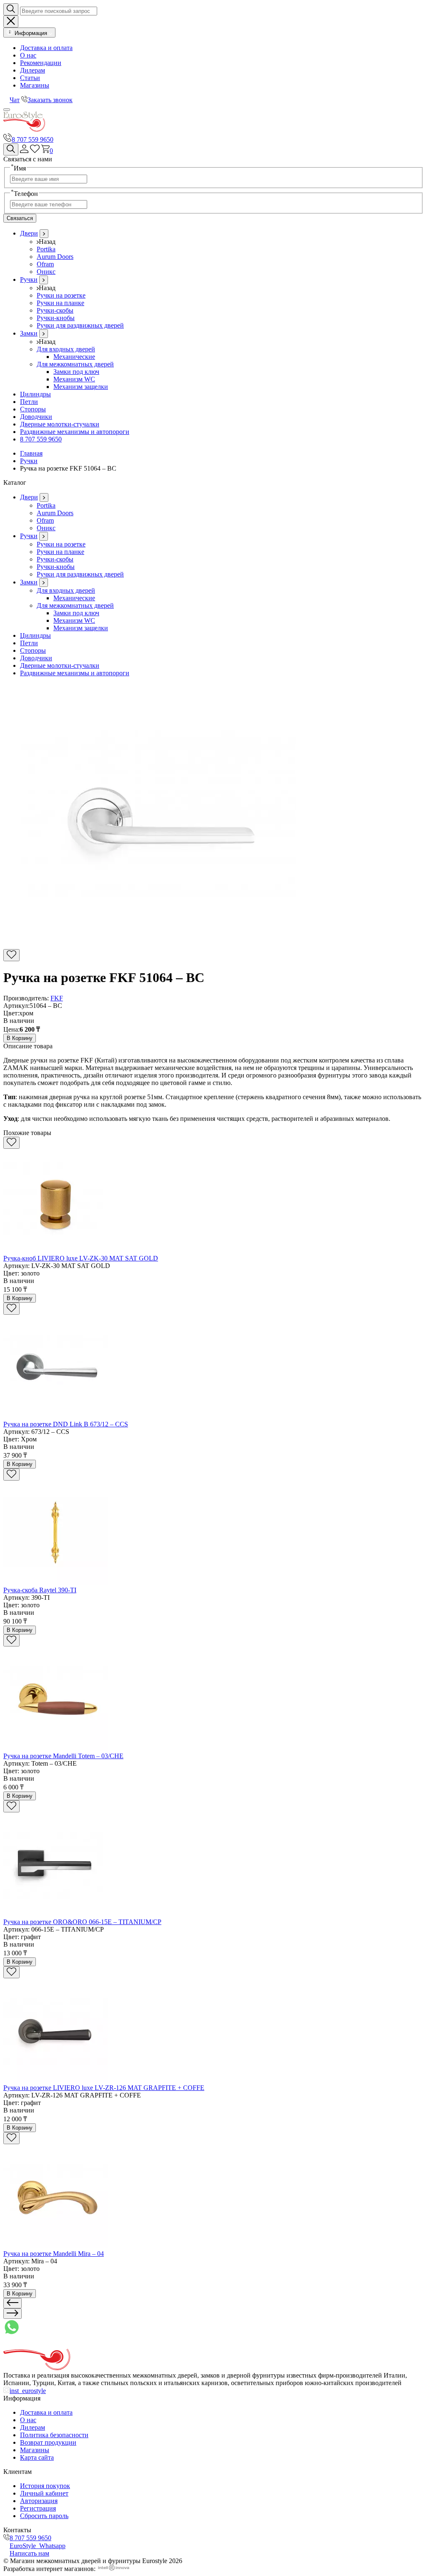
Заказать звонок (50, 100)
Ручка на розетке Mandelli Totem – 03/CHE (63, 1756)
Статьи (30, 78)
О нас (28, 55)
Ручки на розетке (61, 295)
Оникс (46, 272)
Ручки (29, 279)
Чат (15, 100)
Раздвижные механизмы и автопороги (75, 432)
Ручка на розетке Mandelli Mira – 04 (54, 2254)
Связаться (20, 218)
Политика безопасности (54, 2435)
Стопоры (33, 409)
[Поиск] (11, 149)
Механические (74, 357)
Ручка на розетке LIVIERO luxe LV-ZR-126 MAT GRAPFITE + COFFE (104, 2088)
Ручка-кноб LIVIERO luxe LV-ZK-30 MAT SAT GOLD (81, 1258)
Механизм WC (74, 379)
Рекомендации (41, 63)
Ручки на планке (60, 303)
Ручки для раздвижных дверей (80, 325)
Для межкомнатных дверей (75, 364)
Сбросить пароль (44, 2516)
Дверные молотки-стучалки (60, 424)
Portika (46, 249)
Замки (29, 333)
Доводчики (36, 417)
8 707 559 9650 (33, 139)
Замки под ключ (76, 372)
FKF (57, 998)
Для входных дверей (66, 349)
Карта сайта (37, 2457)
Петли (29, 402)
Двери (29, 233)
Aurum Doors (55, 257)
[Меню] (7, 110)
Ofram (45, 264)
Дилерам (33, 70)
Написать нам (29, 2553)
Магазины (35, 85)
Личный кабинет (44, 2493)
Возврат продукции (48, 2442)
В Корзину (20, 1038)
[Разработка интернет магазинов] (114, 2569)
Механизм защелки (81, 387)
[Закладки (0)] (35, 151)
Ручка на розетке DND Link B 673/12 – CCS (66, 1424)
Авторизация (39, 2501)
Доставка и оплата (46, 48)
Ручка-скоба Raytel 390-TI (40, 1590)
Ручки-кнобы (56, 318)
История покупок (45, 2486)
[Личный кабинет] (24, 151)
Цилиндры (35, 394)
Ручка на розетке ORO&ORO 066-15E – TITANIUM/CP (82, 1922)
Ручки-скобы (55, 310)
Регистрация (38, 2508)
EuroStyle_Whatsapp (38, 2546)
